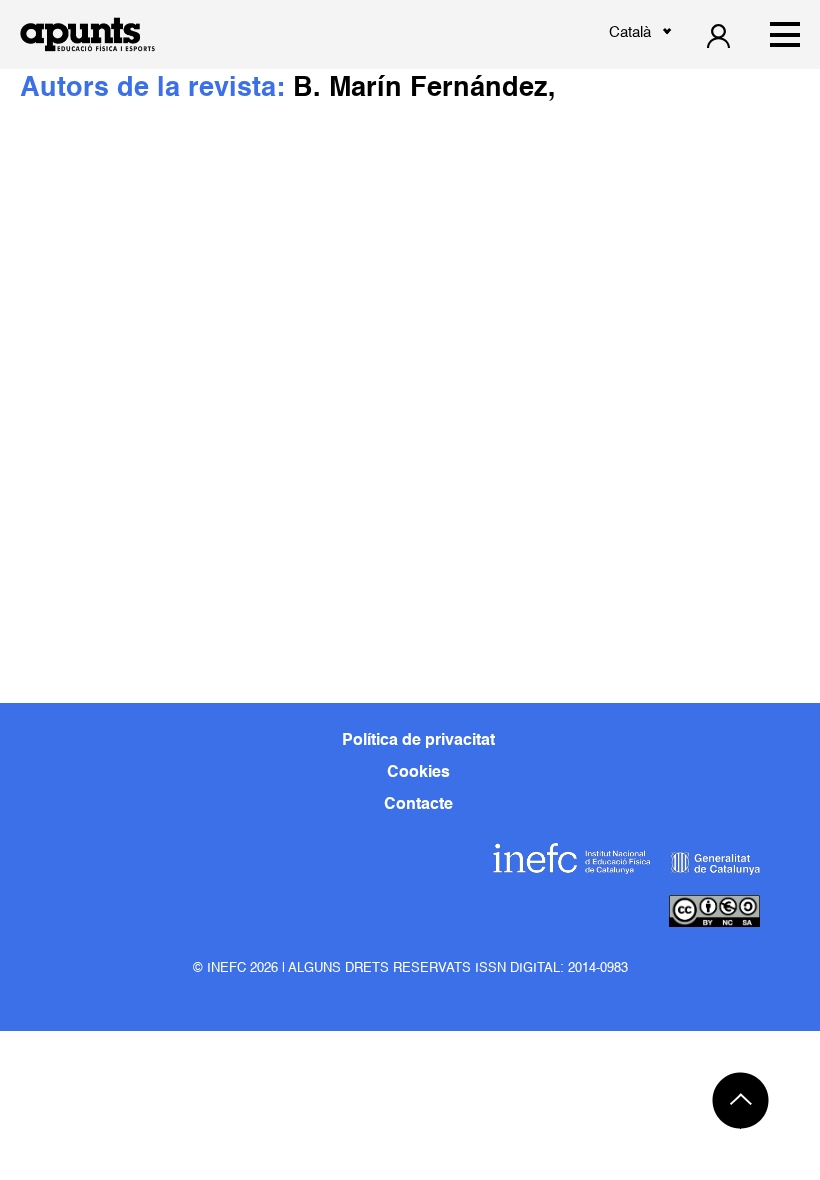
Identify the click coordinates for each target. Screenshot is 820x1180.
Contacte (418, 805)
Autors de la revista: (156, 88)
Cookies (418, 773)
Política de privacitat (418, 741)
